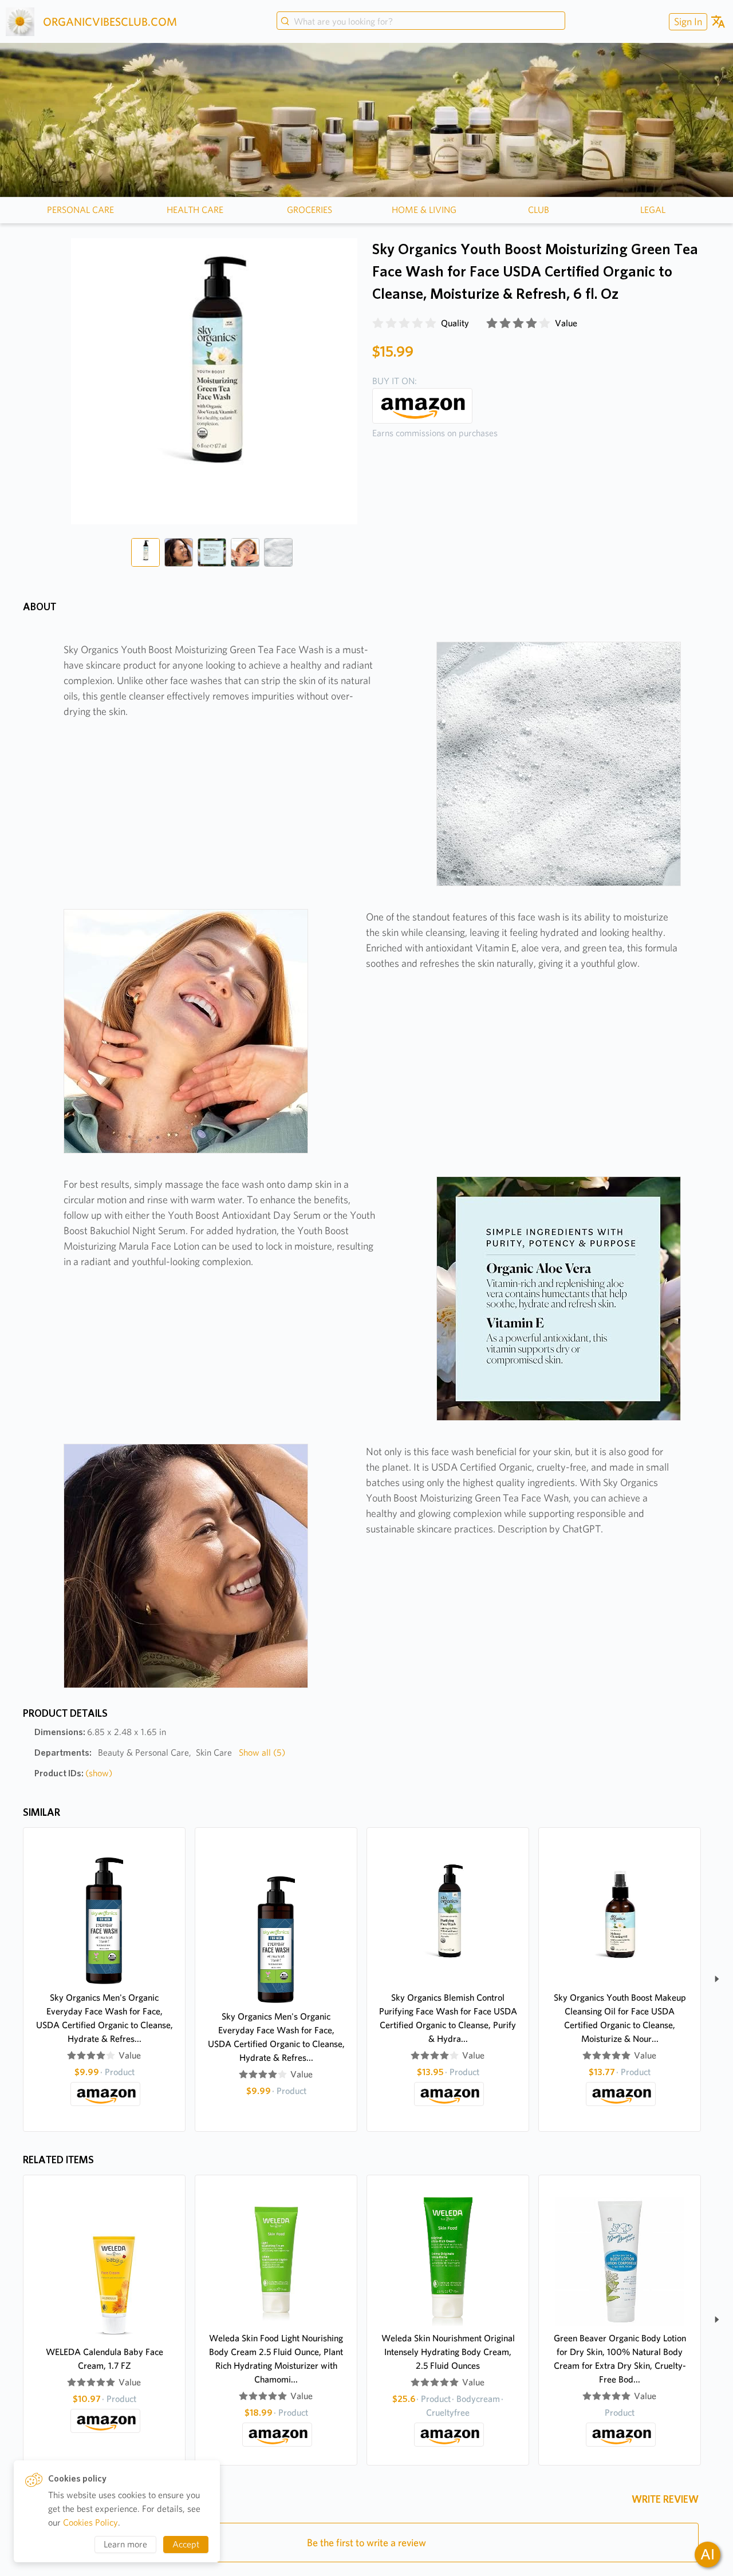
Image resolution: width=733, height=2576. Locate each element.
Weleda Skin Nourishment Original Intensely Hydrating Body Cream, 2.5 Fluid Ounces (448, 2352)
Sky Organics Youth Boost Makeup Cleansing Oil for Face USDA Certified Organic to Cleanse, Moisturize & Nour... (620, 2018)
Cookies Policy (90, 2522)
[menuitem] (687, 21)
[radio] (378, 323)
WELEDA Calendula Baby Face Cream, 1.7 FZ (105, 2359)
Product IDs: (73, 1773)
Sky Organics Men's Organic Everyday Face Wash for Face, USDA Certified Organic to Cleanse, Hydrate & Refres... (105, 2018)
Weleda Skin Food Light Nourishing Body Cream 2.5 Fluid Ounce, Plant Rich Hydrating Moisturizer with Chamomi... (276, 2359)
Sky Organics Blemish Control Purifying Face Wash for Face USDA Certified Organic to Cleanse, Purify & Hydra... (448, 2018)
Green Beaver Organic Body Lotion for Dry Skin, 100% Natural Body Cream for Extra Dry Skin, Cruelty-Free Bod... (620, 2359)
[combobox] (421, 22)
